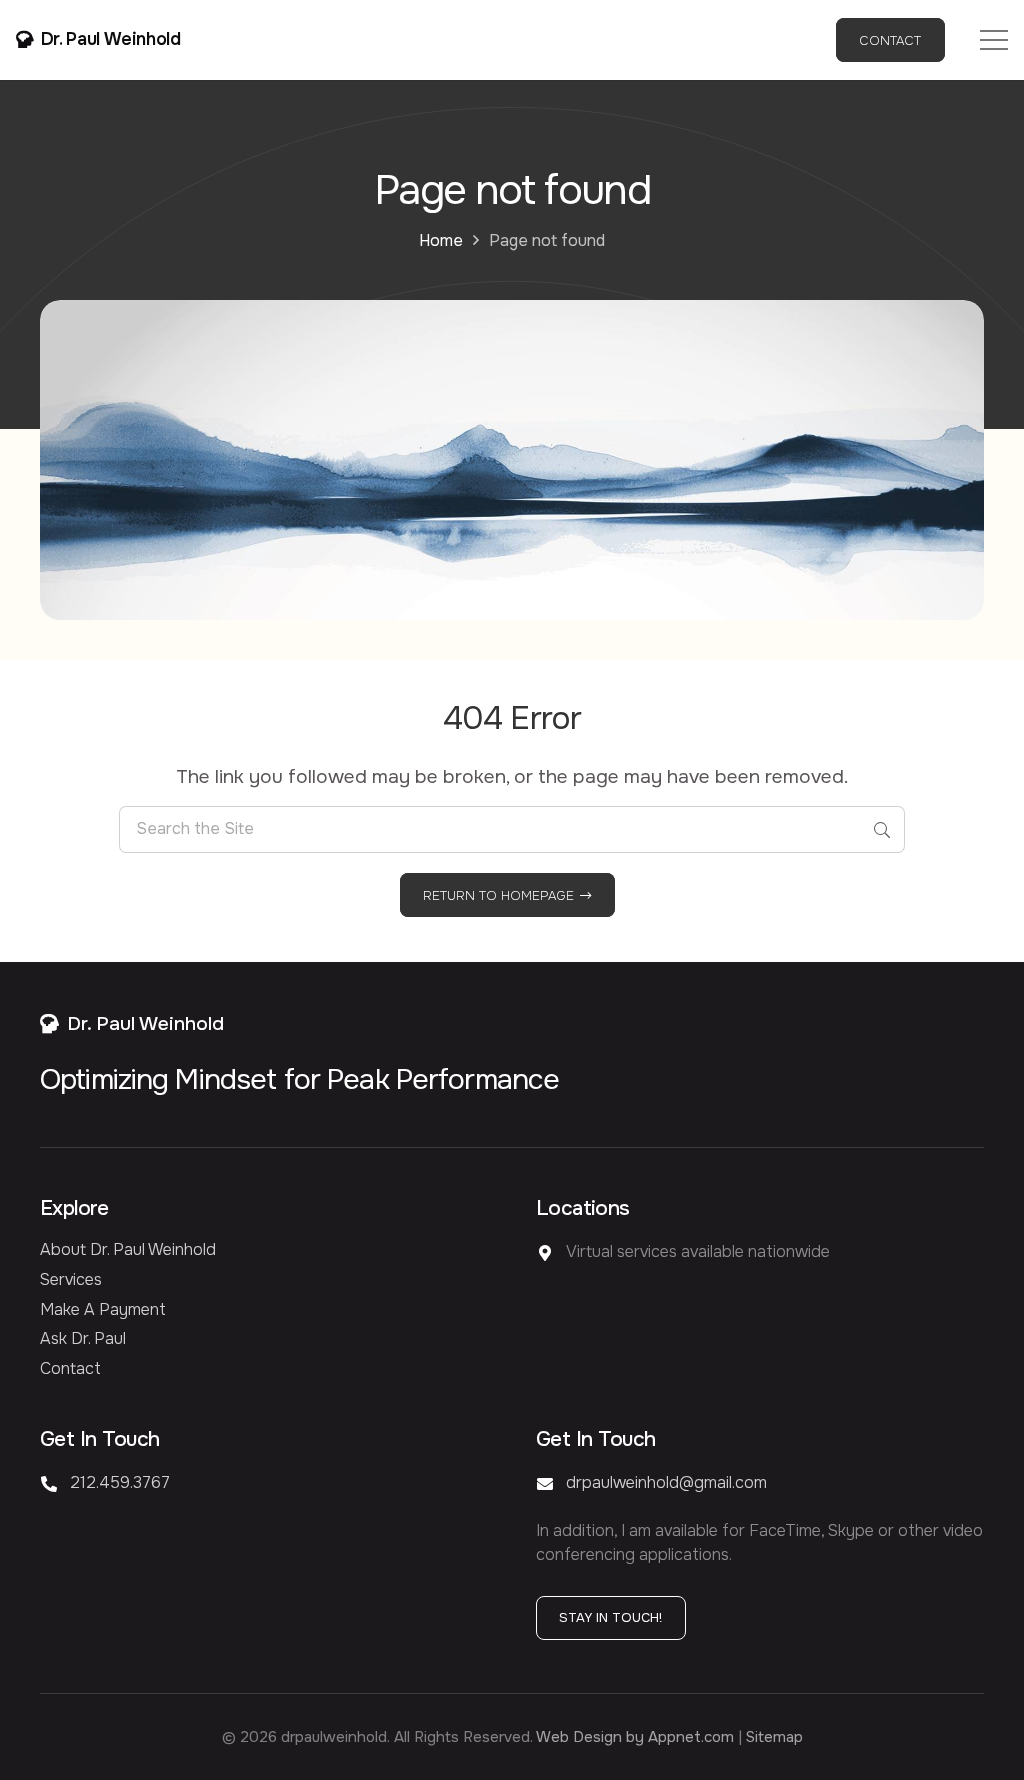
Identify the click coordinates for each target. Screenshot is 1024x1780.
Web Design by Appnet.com (635, 1737)
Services (71, 1279)
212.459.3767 (120, 1482)
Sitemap (774, 1737)
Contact (70, 1368)
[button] (994, 40)
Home (441, 240)
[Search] (881, 829)
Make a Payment (103, 1309)
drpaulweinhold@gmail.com (666, 1482)
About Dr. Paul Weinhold (128, 1249)
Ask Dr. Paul (83, 1338)
